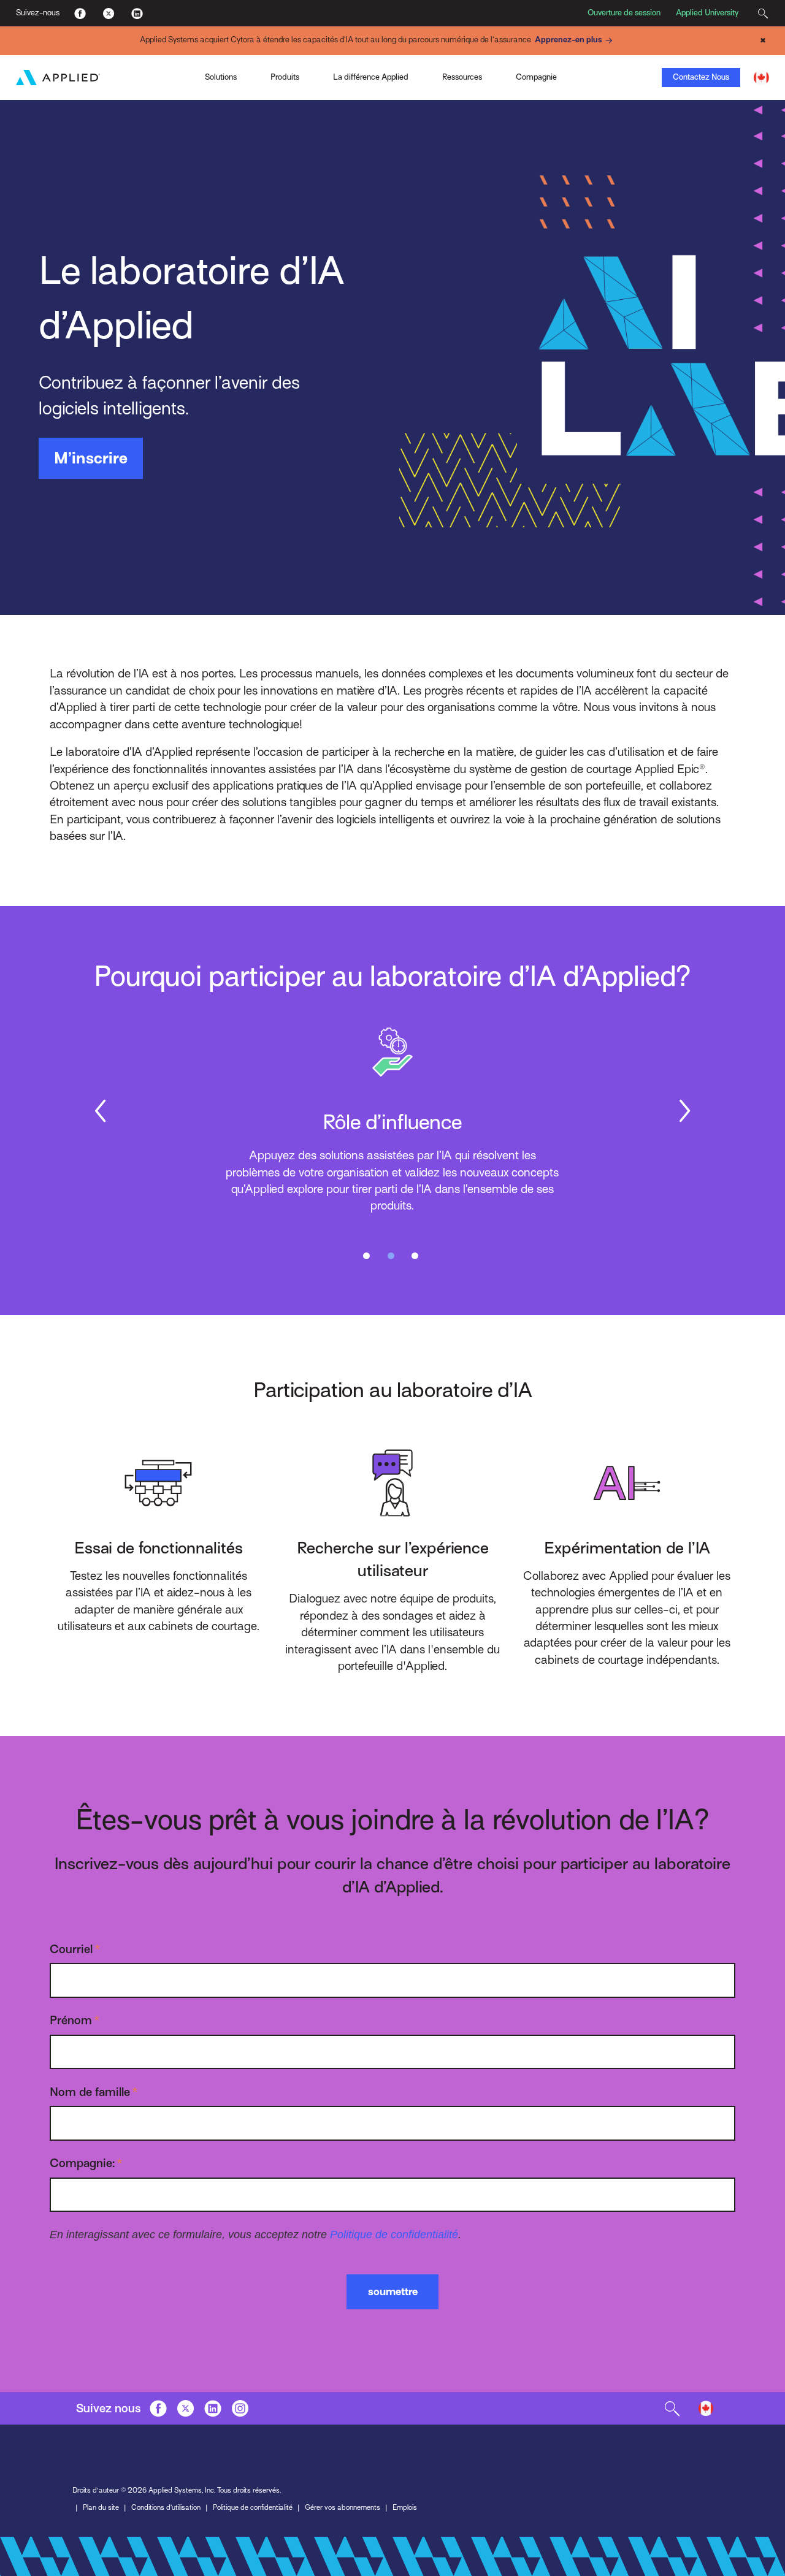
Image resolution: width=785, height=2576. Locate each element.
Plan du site (101, 2507)
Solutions (221, 77)
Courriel (75, 1949)
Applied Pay (112, 76)
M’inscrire (91, 458)
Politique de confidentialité (394, 2234)
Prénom (75, 2020)
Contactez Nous (701, 77)
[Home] (58, 78)
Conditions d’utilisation (166, 2507)
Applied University (707, 13)
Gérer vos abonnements (343, 2507)
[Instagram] (240, 2409)
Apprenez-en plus (569, 40)
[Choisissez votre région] (761, 78)
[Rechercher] (763, 13)
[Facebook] (80, 13)
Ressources (462, 77)
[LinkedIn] (136, 13)
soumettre (393, 2292)
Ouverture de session (624, 13)
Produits (285, 77)
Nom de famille (94, 2092)
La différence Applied (371, 77)
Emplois (405, 2507)
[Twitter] (108, 13)
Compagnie (536, 77)
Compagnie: (86, 2163)
